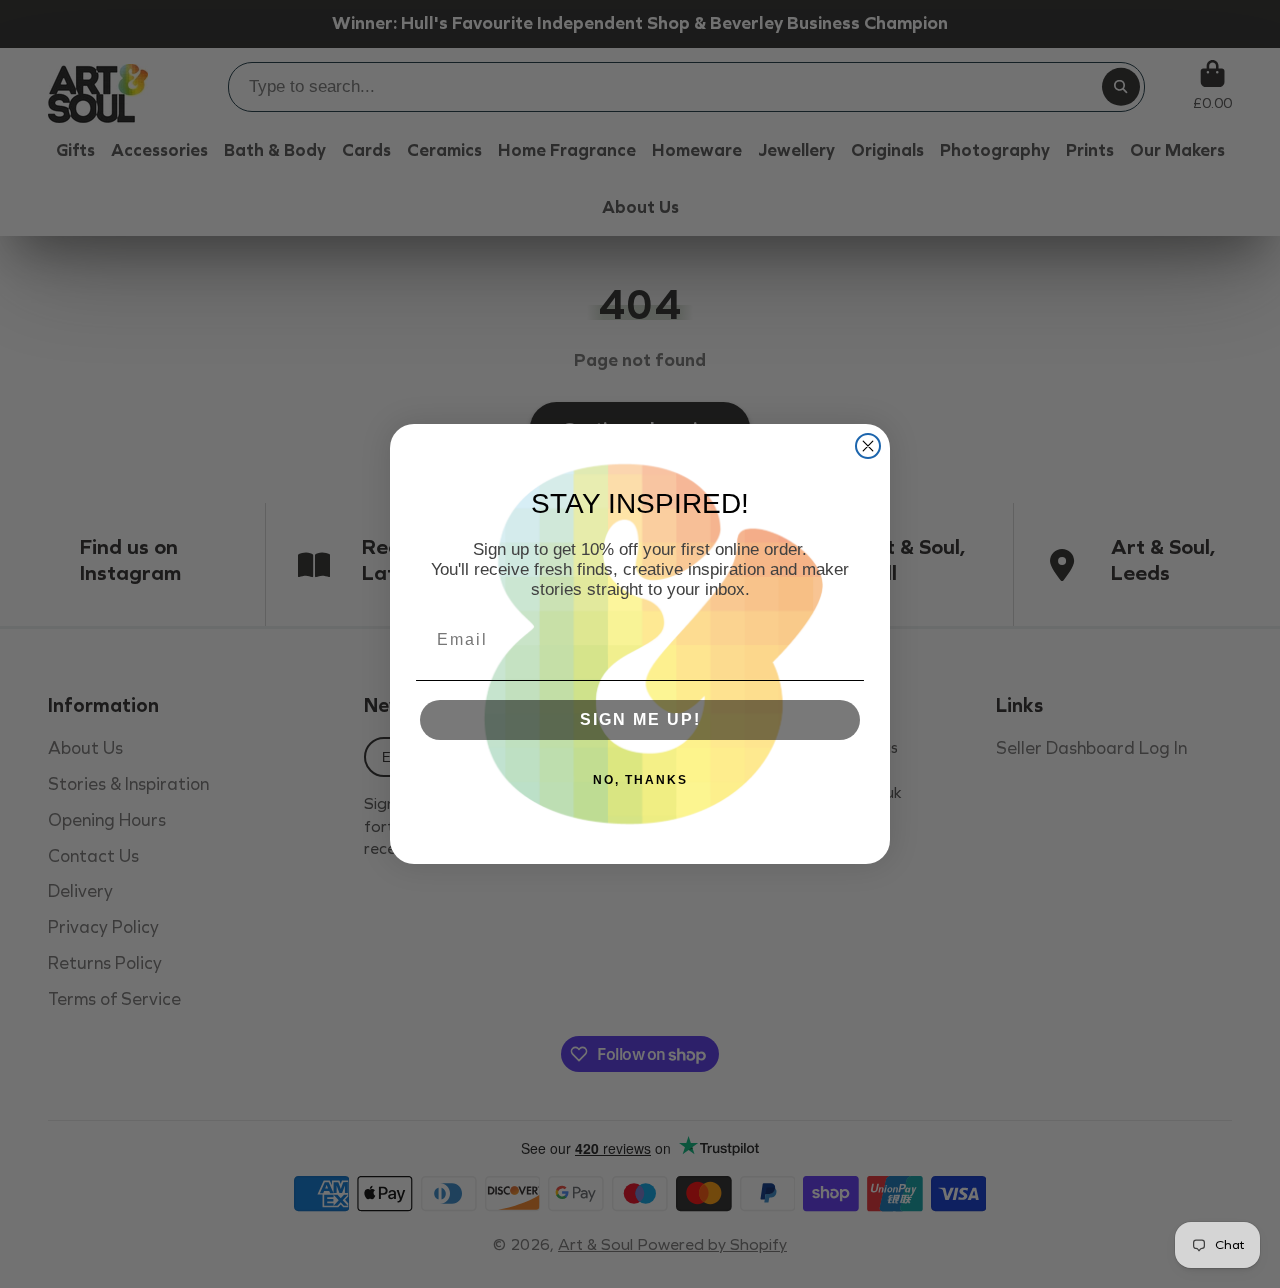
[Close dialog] (868, 446)
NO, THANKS (640, 780)
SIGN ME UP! (640, 719)
